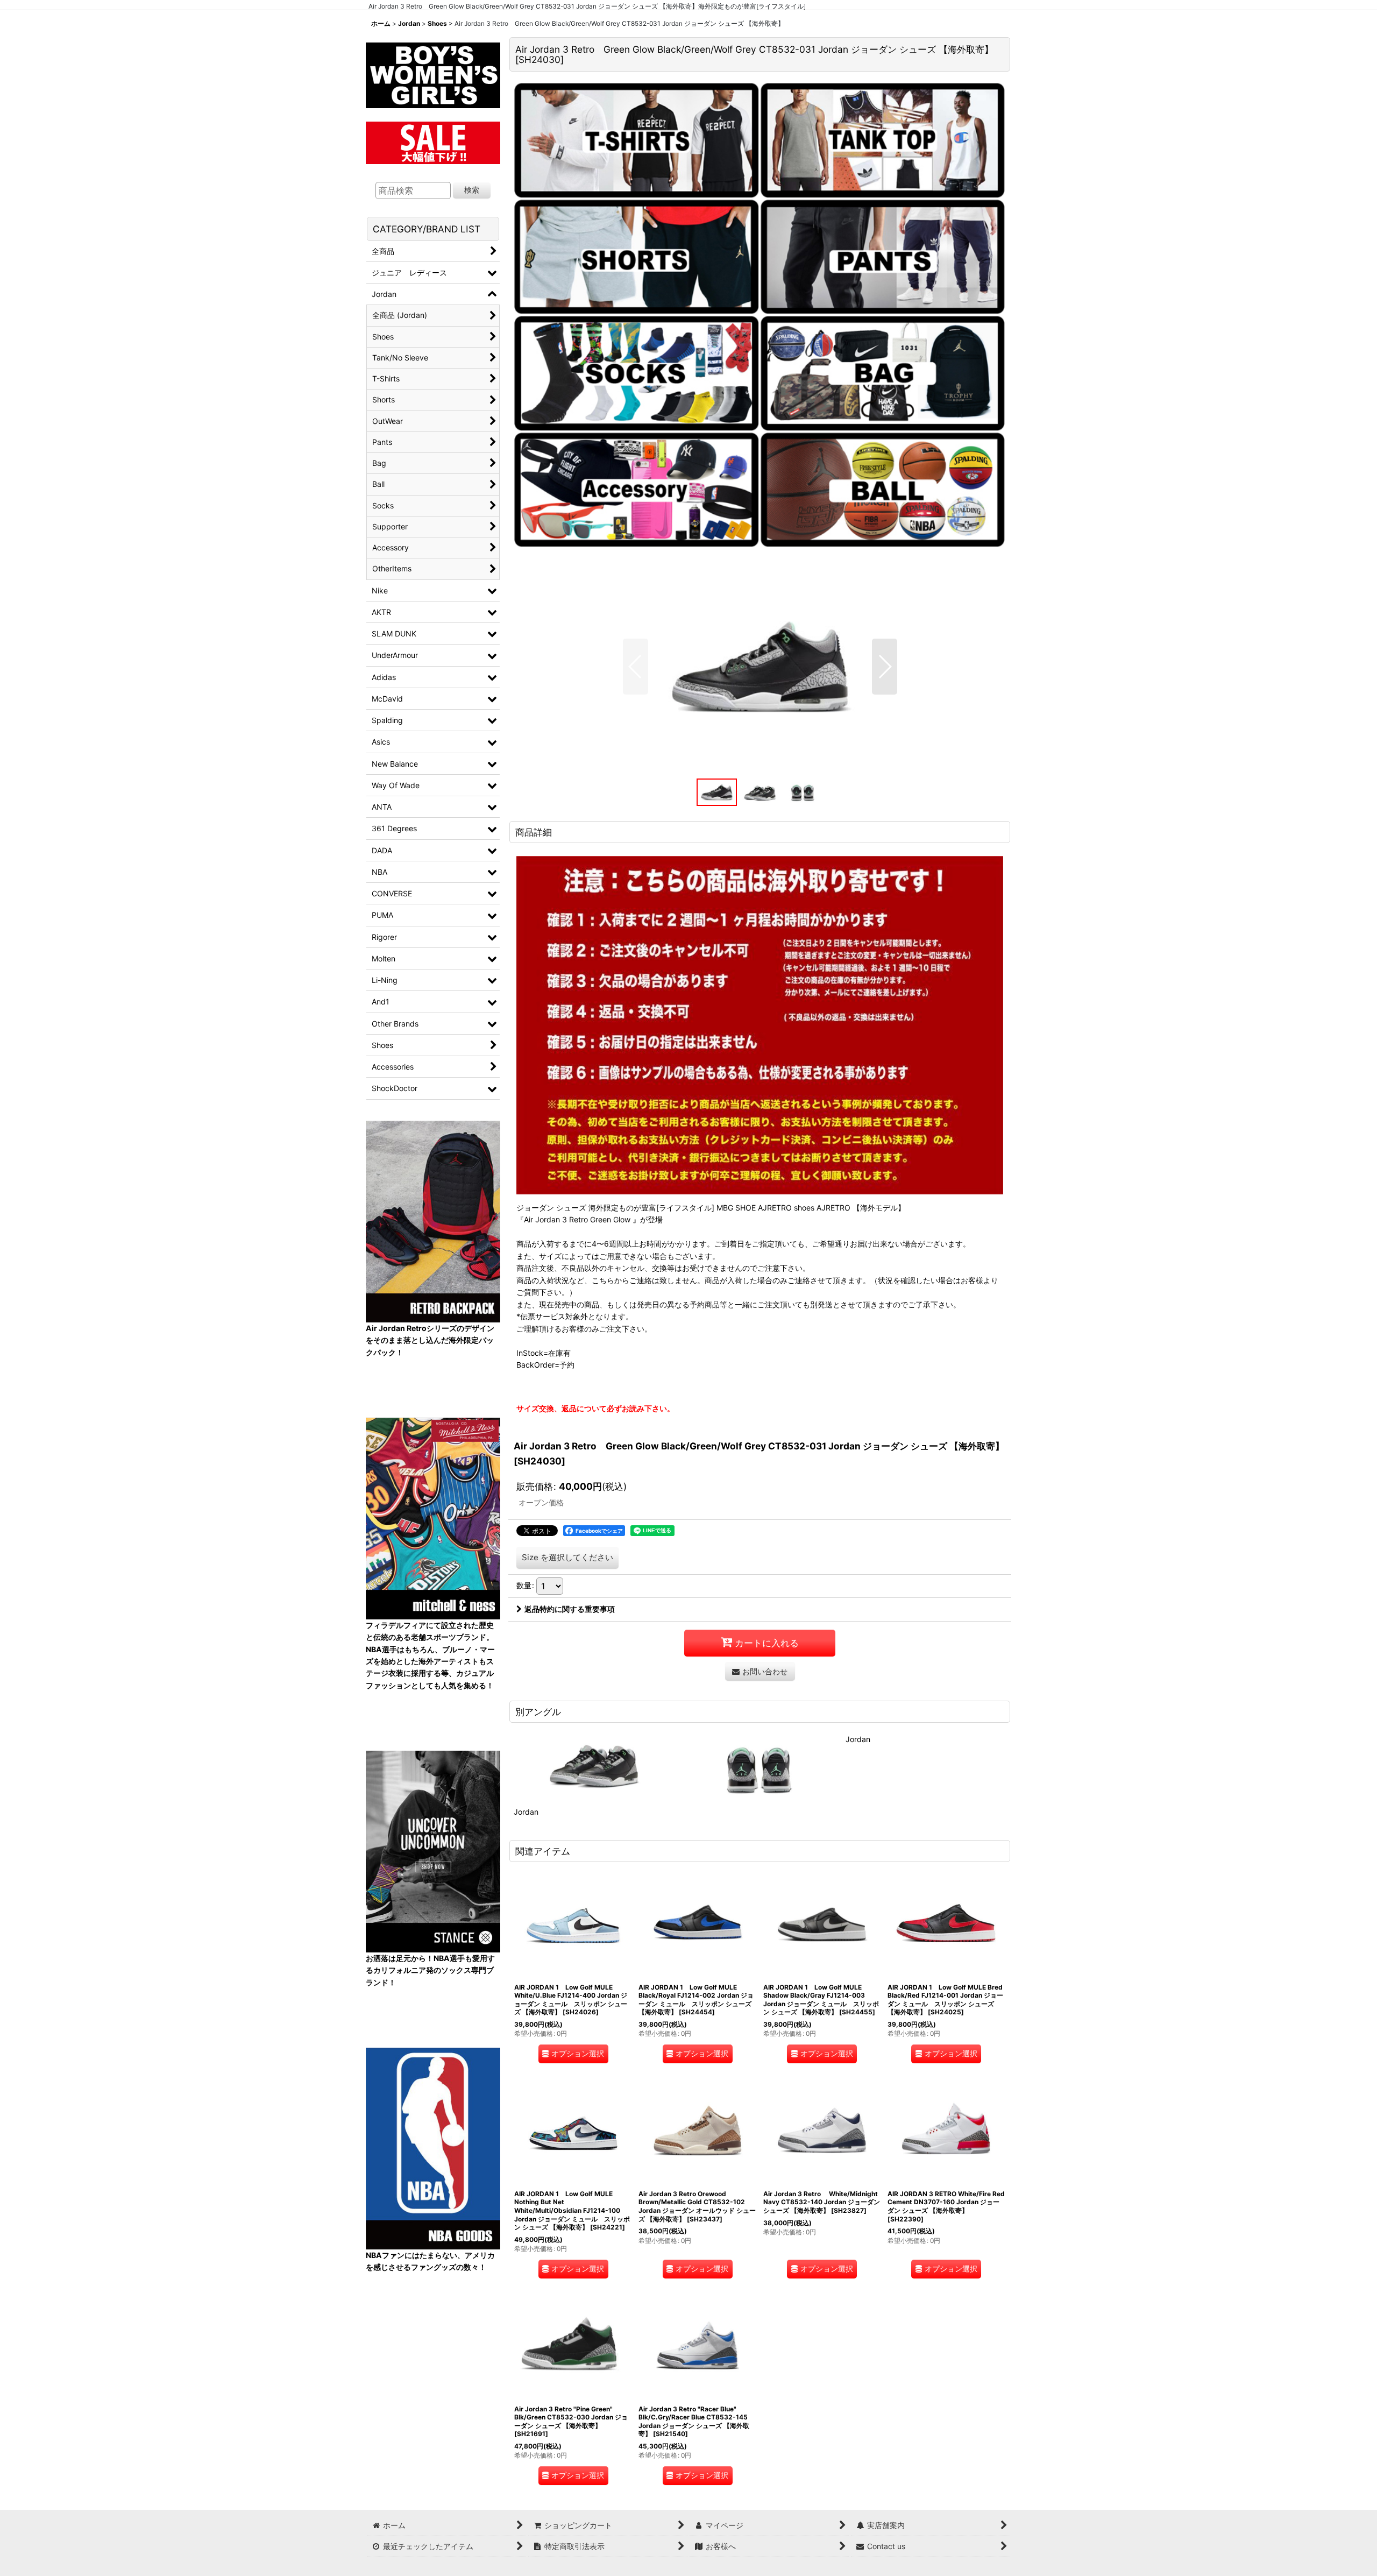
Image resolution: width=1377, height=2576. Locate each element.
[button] (636, 667)
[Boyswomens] (433, 72)
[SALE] (433, 141)
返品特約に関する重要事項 (570, 1609)
